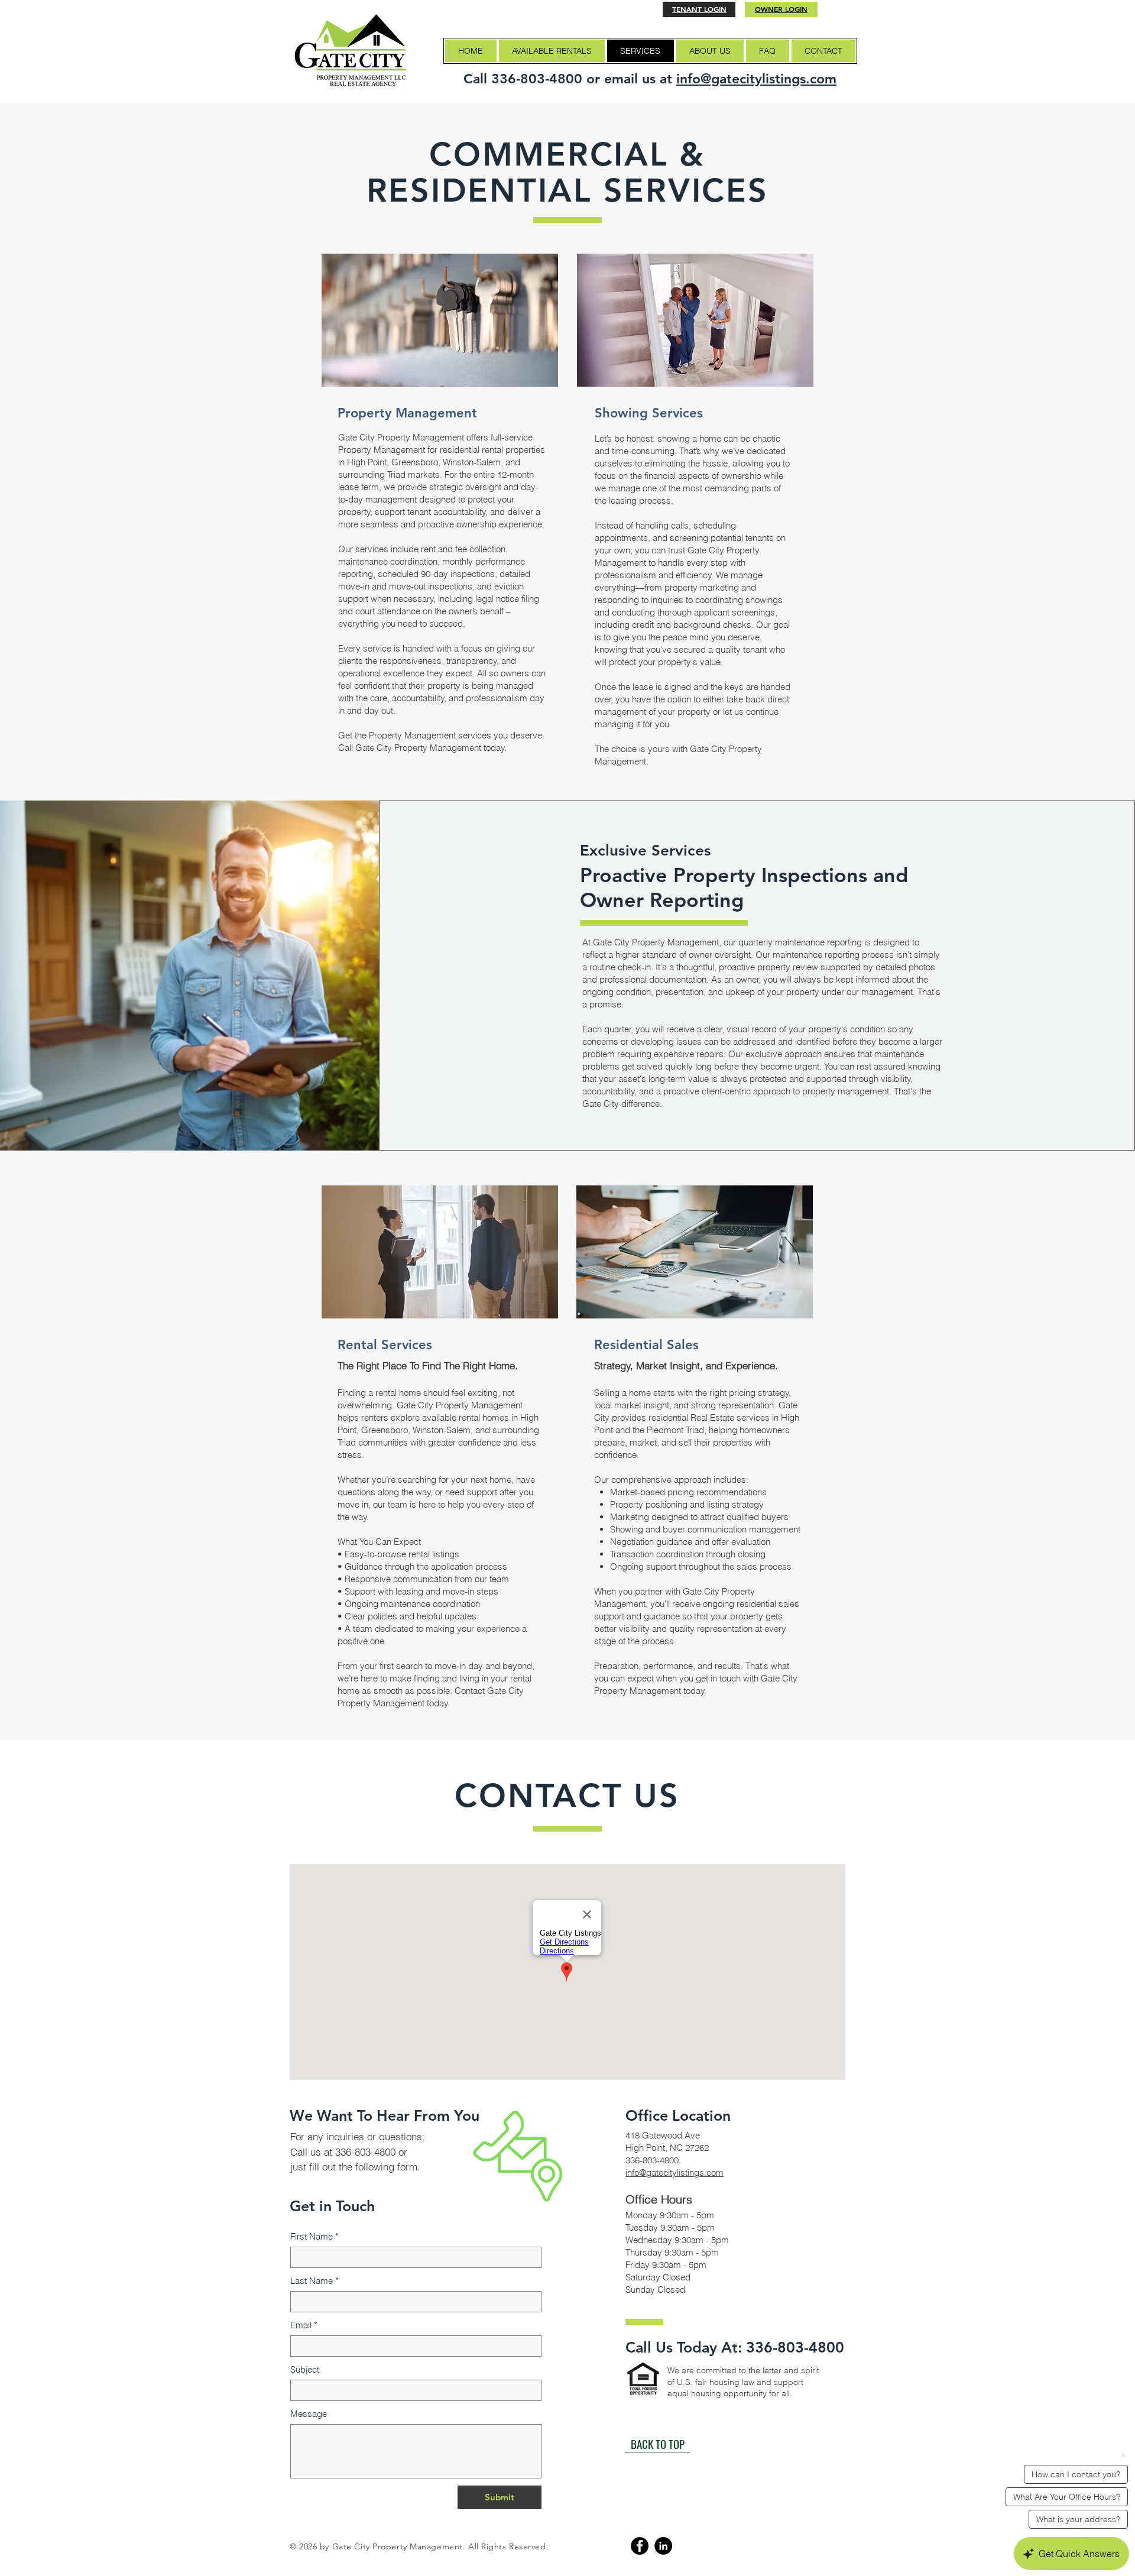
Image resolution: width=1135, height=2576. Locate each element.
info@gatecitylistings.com (756, 79)
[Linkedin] (663, 2546)
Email (304, 2325)
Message (309, 2414)
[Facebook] (640, 2546)
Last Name (314, 2281)
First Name (314, 2236)
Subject (305, 2369)
